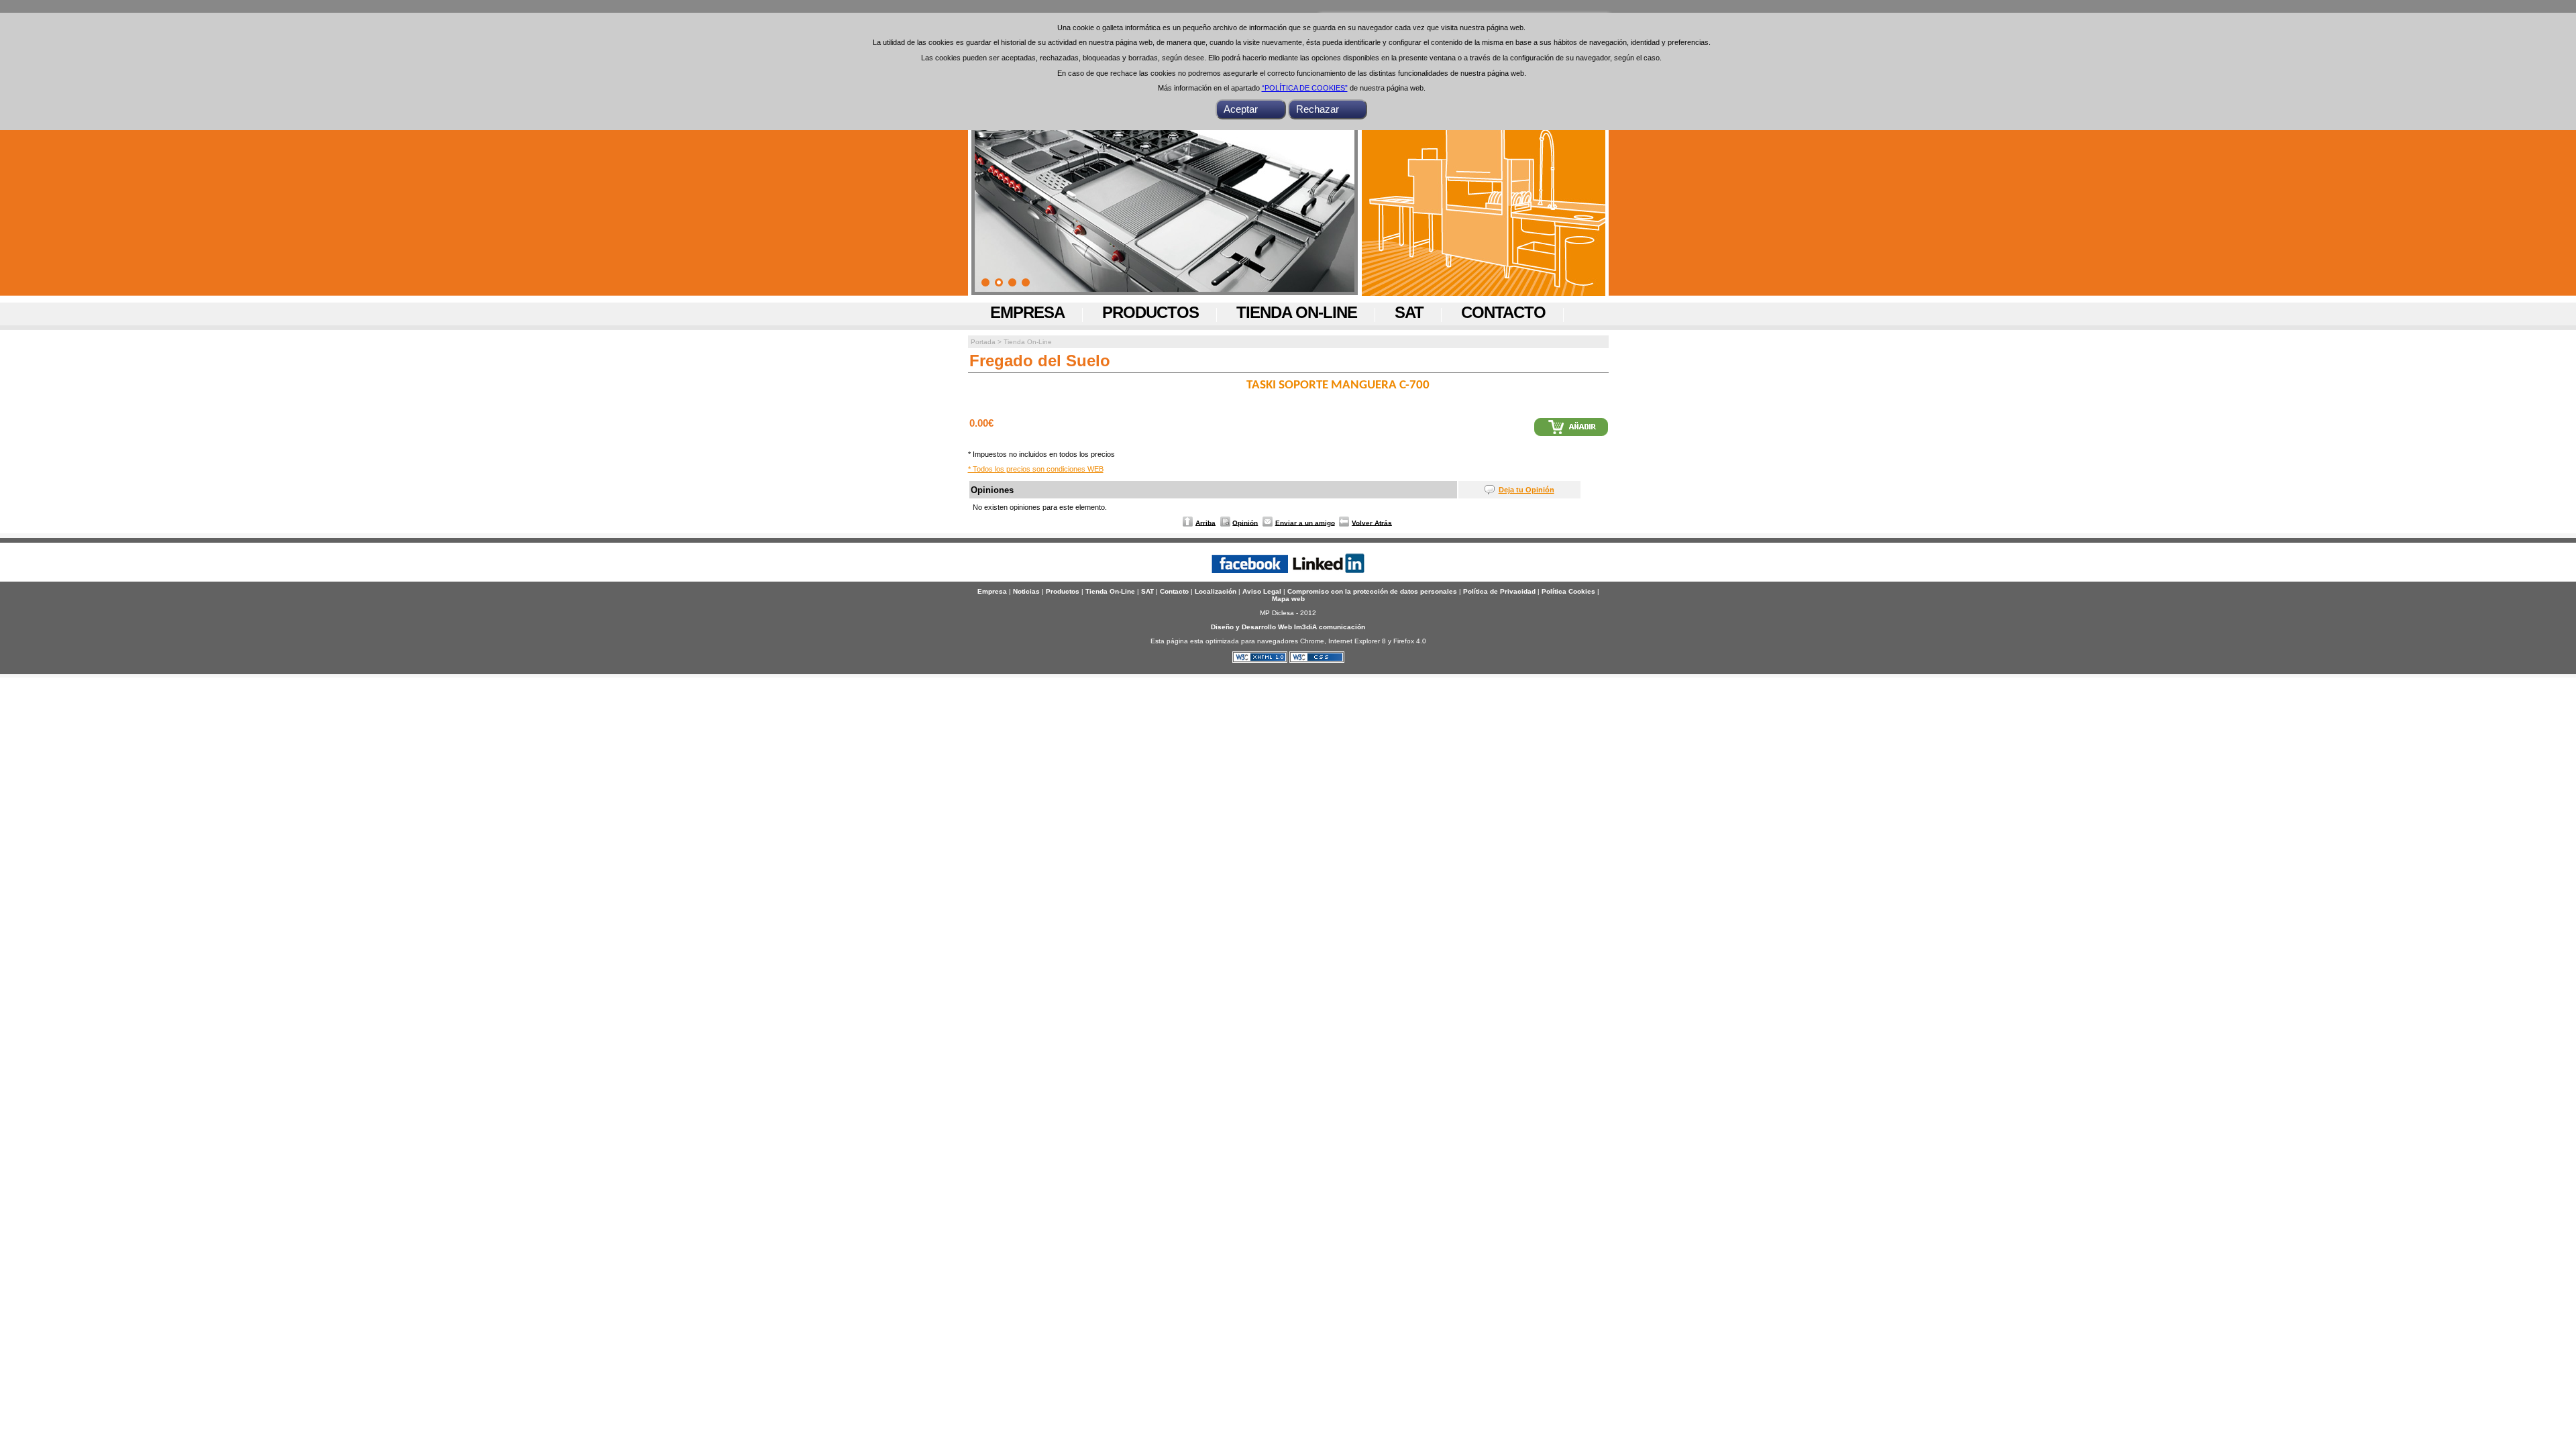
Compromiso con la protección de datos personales (1372, 591)
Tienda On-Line (1297, 312)
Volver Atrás (1372, 522)
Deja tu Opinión (1526, 490)
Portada (983, 342)
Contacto (1503, 312)
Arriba (1205, 522)
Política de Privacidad (1499, 591)
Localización (1216, 591)
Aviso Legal (1262, 591)
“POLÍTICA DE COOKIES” (1305, 88)
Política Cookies (1568, 591)
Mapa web (1288, 599)
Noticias (1026, 591)
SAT (1409, 312)
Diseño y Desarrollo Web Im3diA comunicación (1288, 627)
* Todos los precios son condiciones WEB (1036, 469)
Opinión (1245, 522)
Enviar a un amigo (1305, 522)
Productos (1150, 312)
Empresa (1027, 312)
